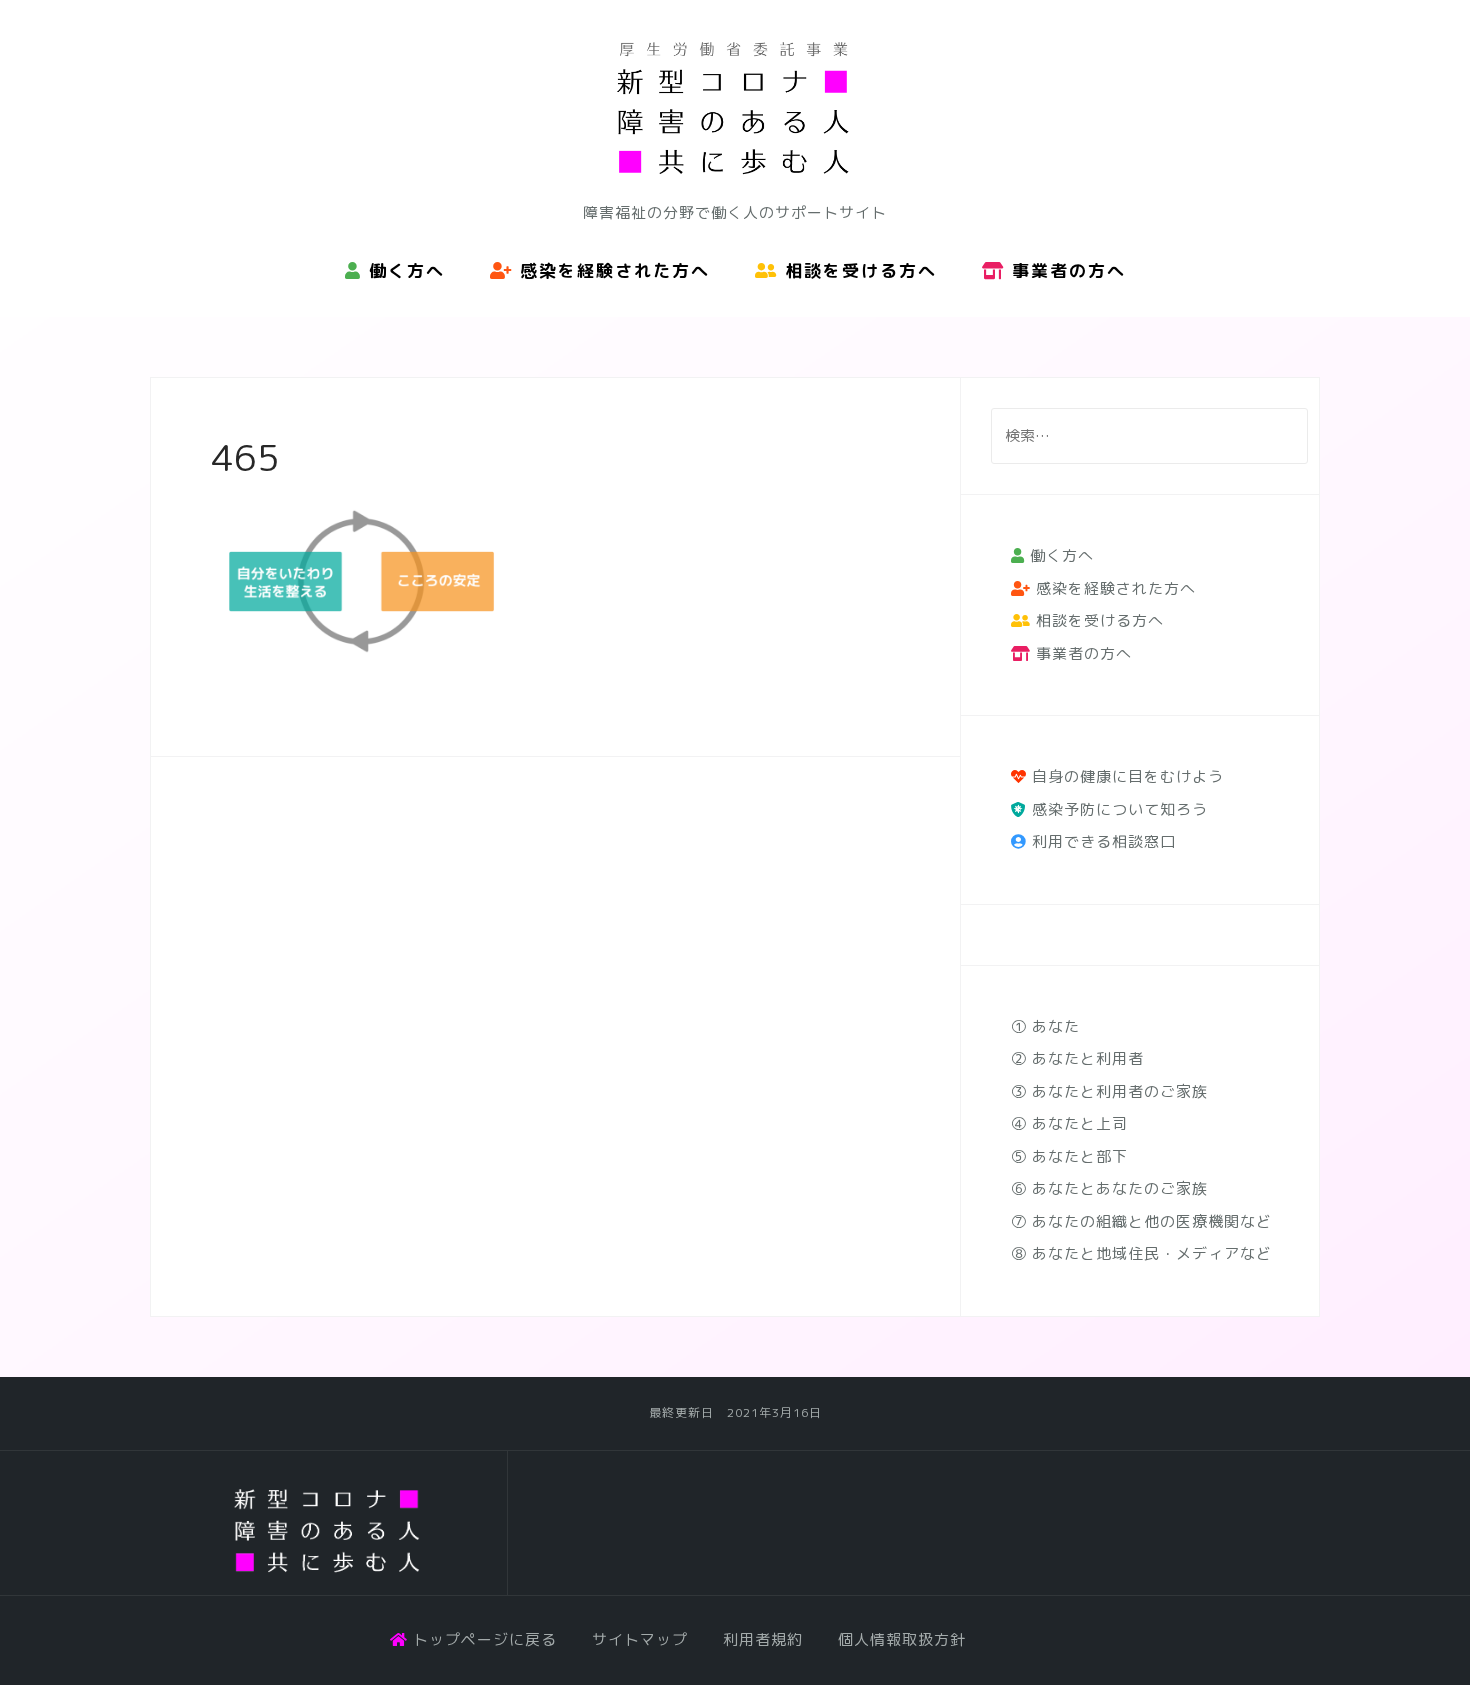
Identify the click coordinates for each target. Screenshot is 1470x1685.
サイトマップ (640, 1639)
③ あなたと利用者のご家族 (1109, 1091)
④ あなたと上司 (1069, 1123)
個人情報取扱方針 (902, 1639)
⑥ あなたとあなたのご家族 (1109, 1188)
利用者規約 (763, 1639)
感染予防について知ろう (1117, 809)
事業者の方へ (1065, 270)
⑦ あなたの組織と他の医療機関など (1141, 1221)
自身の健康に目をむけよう (1125, 776)
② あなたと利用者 (1077, 1058)
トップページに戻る (482, 1639)
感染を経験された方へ (611, 270)
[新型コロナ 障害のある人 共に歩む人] (328, 1531)
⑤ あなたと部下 (1069, 1156)
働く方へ (403, 270)
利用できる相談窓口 (1101, 841)
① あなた (1045, 1026)
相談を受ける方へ (857, 270)
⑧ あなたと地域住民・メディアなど (1141, 1253)
